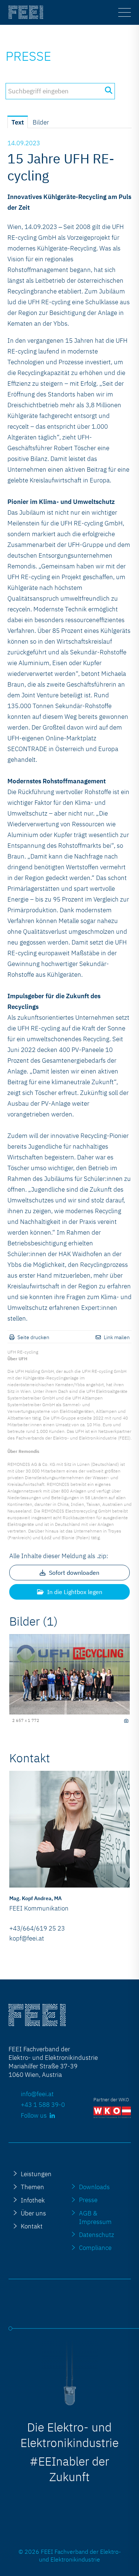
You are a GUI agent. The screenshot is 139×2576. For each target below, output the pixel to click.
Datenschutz (97, 2235)
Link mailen (117, 1337)
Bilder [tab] (41, 122)
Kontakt (32, 2226)
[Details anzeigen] (126, 1721)
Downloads (94, 2187)
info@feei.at (37, 2094)
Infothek (33, 2200)
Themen (32, 2187)
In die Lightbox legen (74, 1592)
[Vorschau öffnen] (69, 1674)
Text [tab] (18, 122)
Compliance (95, 2248)
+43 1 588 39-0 (43, 2104)
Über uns (33, 2213)
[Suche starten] (108, 90)
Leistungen (36, 2174)
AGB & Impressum (95, 2217)
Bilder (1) (34, 1621)
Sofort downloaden (73, 1573)
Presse (28, 56)
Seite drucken (33, 1337)
